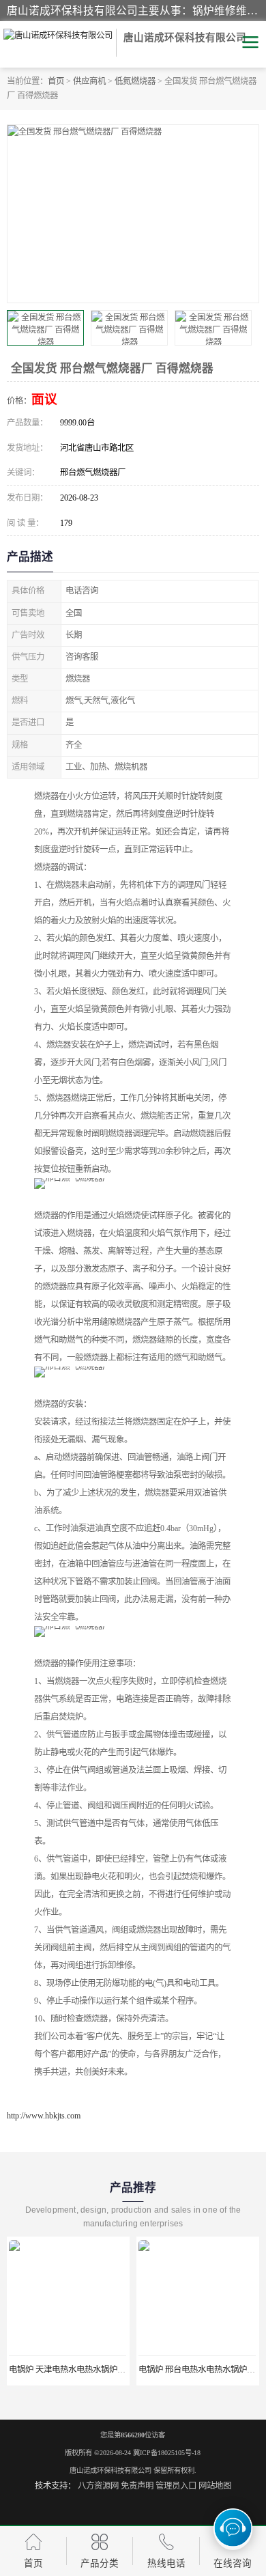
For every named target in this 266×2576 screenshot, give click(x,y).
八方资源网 (98, 2486)
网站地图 (215, 2486)
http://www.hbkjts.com (44, 2116)
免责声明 (137, 2486)
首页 (56, 81)
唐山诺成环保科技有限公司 (110, 2470)
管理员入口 (176, 2486)
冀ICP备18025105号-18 (167, 2453)
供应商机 (89, 81)
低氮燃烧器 (135, 81)
